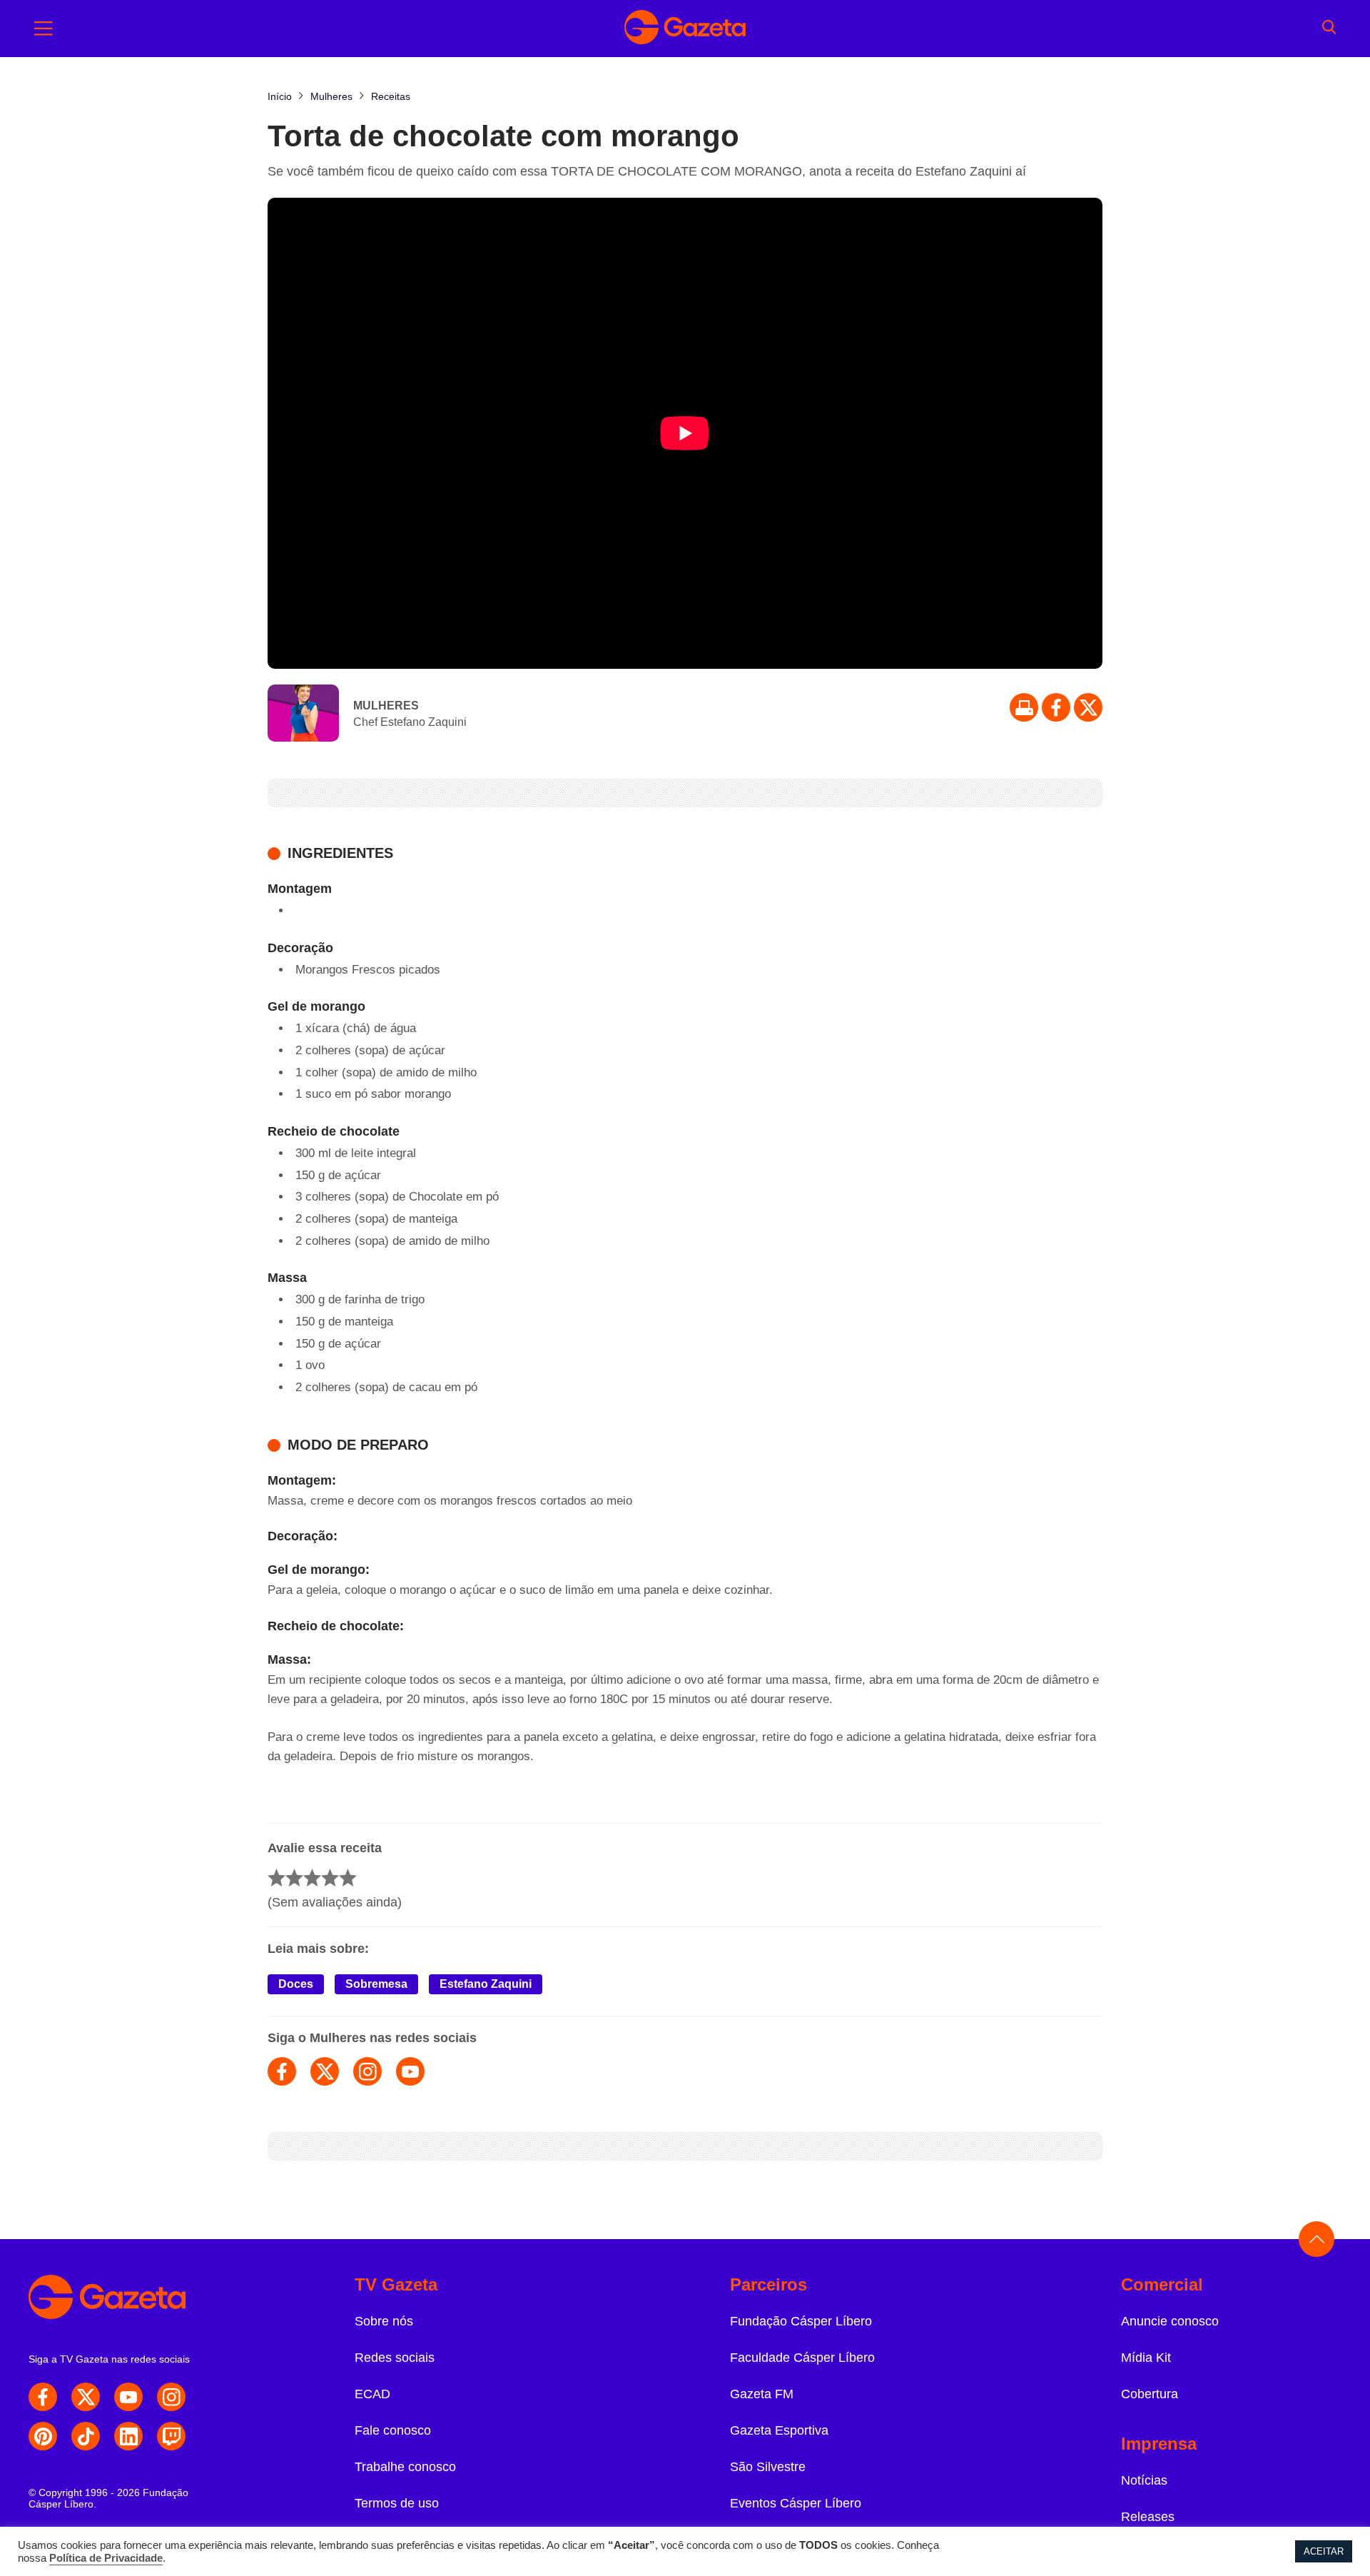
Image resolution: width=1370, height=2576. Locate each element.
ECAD (372, 2394)
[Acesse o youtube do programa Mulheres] (410, 2071)
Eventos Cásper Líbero (796, 2503)
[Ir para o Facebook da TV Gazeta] (1056, 707)
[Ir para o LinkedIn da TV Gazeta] (128, 2436)
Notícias (1144, 2480)
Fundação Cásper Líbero (801, 2321)
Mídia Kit (1146, 2358)
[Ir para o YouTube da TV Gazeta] (128, 2397)
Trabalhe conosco (405, 2467)
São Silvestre (768, 2467)
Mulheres (386, 706)
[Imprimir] (1024, 707)
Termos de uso (397, 2503)
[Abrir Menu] (44, 29)
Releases (1148, 2517)
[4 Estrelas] (330, 1878)
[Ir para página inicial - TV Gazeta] (685, 29)
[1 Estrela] (276, 1878)
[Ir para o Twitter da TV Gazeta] (1088, 707)
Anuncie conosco (1170, 2321)
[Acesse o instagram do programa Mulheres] (367, 2071)
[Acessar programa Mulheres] (303, 714)
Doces (296, 1984)
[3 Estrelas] (312, 1878)
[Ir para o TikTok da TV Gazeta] (86, 2436)
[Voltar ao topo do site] (1316, 2239)
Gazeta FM (762, 2394)
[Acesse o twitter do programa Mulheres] (325, 2071)
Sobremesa (376, 1984)
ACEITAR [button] (1324, 2551)
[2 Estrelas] (294, 1878)
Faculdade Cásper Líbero (802, 2358)
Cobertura (1150, 2394)
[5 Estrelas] (348, 1878)
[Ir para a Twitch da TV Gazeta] (171, 2436)
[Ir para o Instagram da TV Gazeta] (171, 2397)
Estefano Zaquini (486, 1984)
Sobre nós (384, 2321)
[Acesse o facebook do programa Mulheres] (282, 2071)
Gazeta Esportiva (779, 2430)
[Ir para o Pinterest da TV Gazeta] (43, 2436)
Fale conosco (393, 2430)
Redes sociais (395, 2358)
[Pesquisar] (1329, 29)
